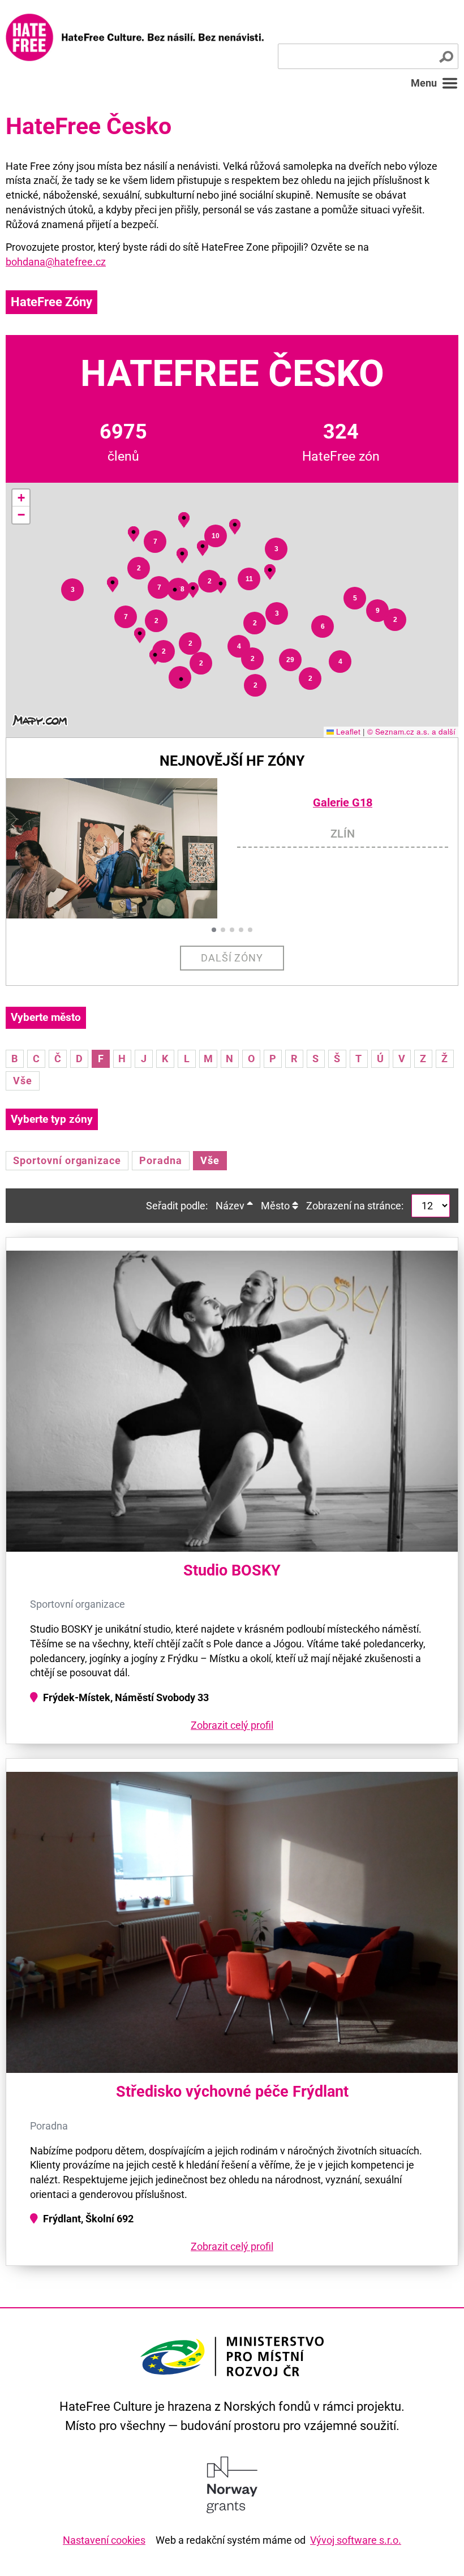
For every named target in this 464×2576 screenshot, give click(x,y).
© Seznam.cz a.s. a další (411, 731)
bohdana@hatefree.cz (56, 262)
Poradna (161, 1160)
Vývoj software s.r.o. (356, 2540)
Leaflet (347, 731)
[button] (72, 590)
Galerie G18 (343, 803)
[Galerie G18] (121, 849)
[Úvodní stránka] (135, 37)
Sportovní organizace (67, 1160)
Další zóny (232, 958)
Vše (23, 1081)
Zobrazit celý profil (232, 1725)
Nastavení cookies (104, 2540)
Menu (424, 83)
